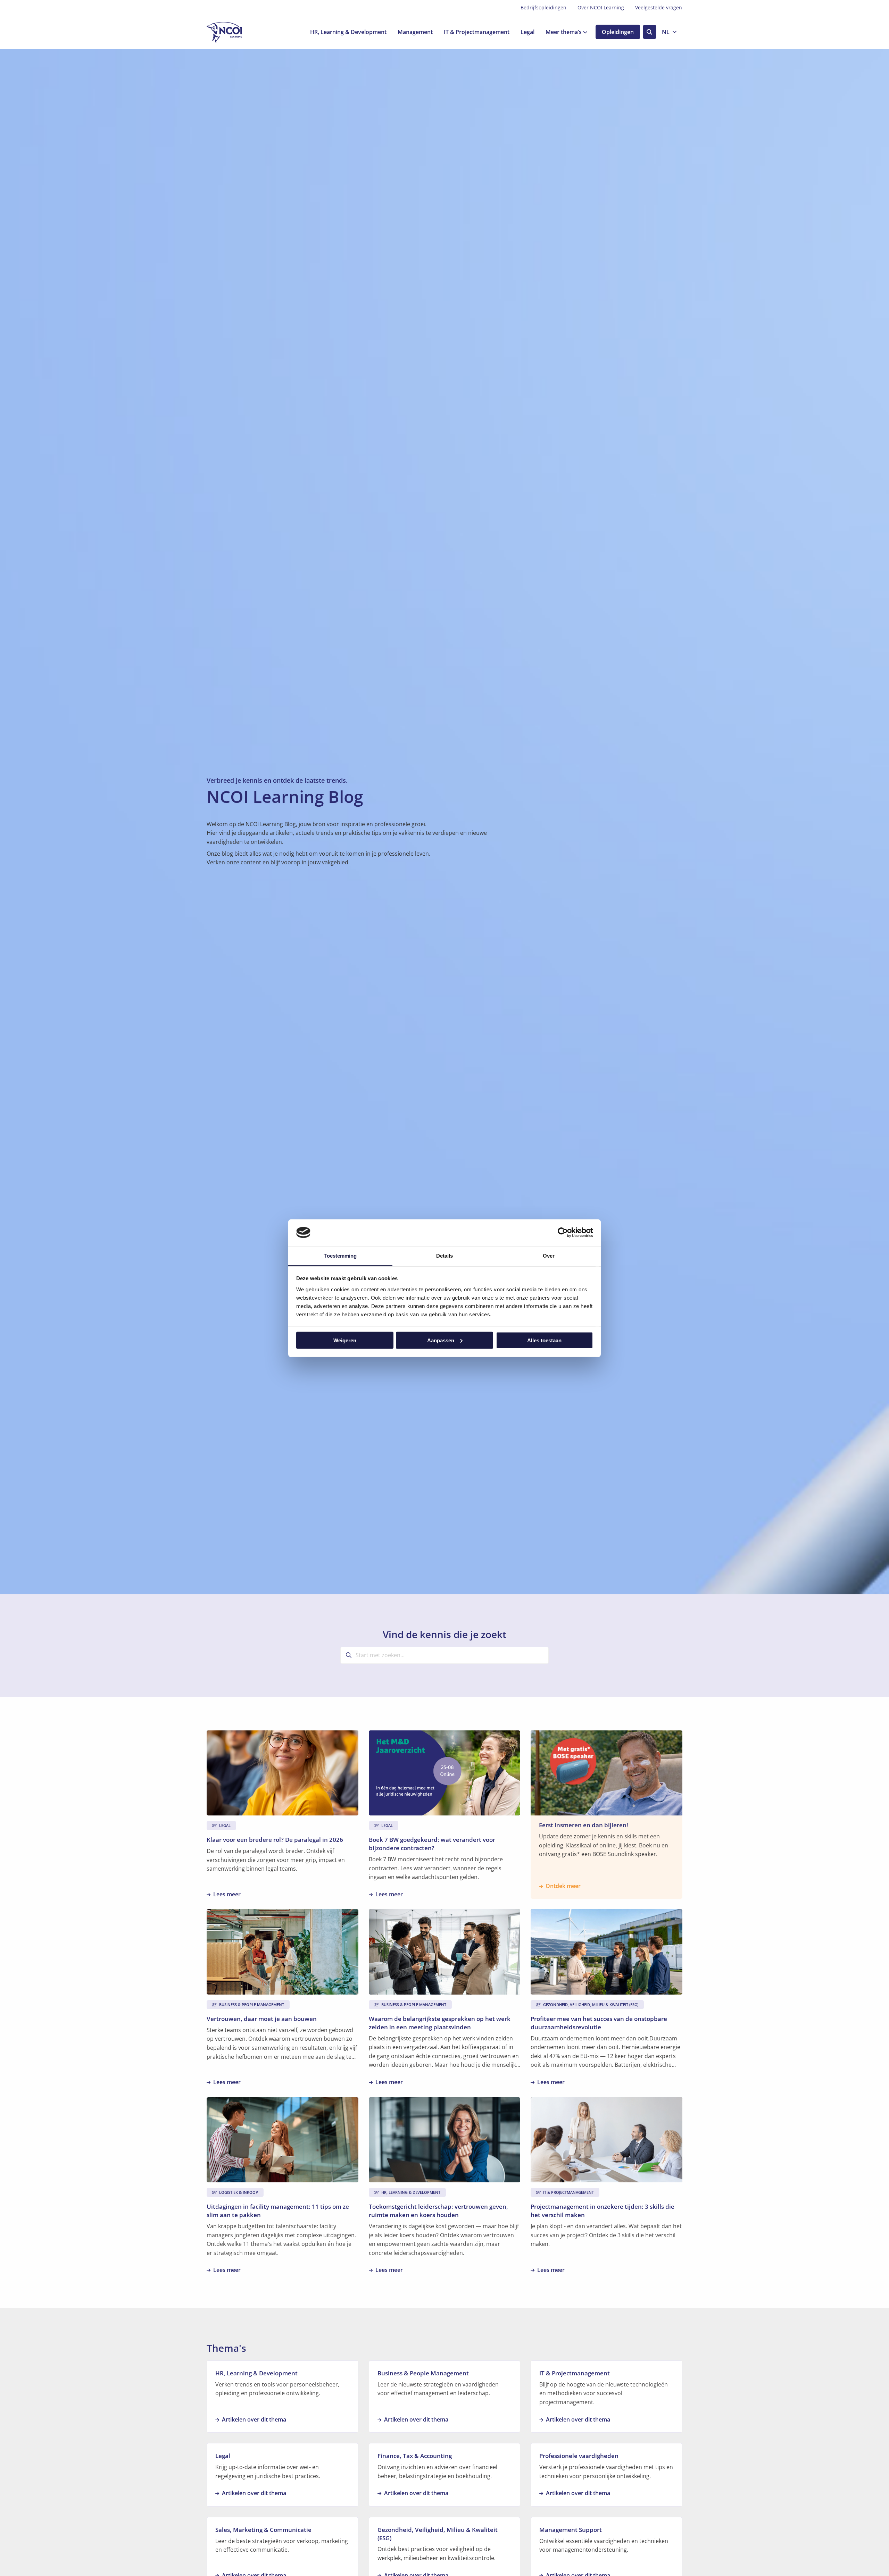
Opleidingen (618, 32)
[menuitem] (543, 8)
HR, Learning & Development (348, 32)
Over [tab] (549, 1255)
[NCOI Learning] (241, 32)
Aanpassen (441, 1340)
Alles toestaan (544, 1340)
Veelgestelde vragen (659, 7)
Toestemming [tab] (340, 1255)
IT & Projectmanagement (477, 32)
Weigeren (345, 1340)
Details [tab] (445, 1255)
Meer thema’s (564, 32)
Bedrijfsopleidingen (543, 7)
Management (415, 32)
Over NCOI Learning (601, 7)
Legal (527, 32)
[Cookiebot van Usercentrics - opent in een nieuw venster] (563, 1232)
